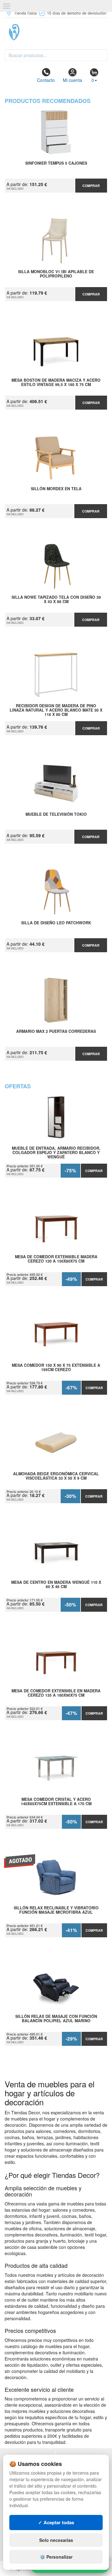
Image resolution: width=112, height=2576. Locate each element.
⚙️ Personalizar (56, 2557)
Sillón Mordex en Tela (56, 489)
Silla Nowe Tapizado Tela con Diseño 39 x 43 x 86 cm (56, 600)
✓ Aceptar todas (56, 2522)
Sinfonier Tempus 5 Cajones (56, 163)
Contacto (46, 80)
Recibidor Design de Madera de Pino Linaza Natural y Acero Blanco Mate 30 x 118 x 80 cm (56, 710)
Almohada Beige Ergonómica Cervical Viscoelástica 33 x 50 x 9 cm (56, 1476)
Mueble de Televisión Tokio (56, 815)
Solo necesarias (56, 2540)
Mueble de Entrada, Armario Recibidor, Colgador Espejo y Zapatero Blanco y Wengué (56, 1153)
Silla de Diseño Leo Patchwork (56, 923)
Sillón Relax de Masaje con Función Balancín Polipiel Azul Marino (56, 2019)
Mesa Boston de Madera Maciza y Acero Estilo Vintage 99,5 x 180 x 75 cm (56, 383)
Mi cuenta (72, 80)
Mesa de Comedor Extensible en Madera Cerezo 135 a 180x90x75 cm (56, 1693)
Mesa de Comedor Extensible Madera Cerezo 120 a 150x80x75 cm (56, 1259)
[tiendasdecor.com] (56, 32)
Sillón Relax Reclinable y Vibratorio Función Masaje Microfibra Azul (56, 1910)
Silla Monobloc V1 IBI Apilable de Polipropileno (56, 274)
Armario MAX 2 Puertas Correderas (56, 1032)
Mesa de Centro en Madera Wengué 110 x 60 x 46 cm (56, 1585)
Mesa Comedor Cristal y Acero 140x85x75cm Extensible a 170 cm (56, 1802)
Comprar (91, 186)
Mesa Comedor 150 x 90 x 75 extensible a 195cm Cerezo (56, 1368)
